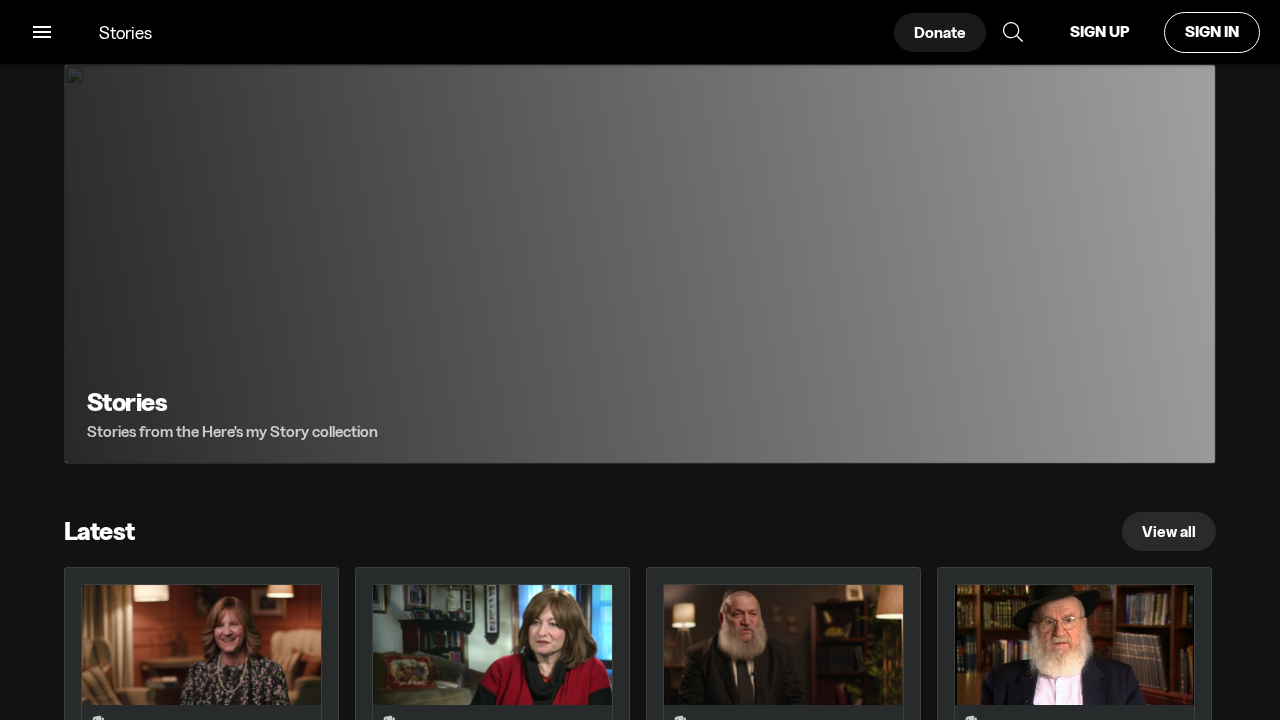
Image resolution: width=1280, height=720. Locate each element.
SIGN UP (1099, 31)
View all (1169, 531)
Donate (940, 32)
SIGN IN (1212, 31)
